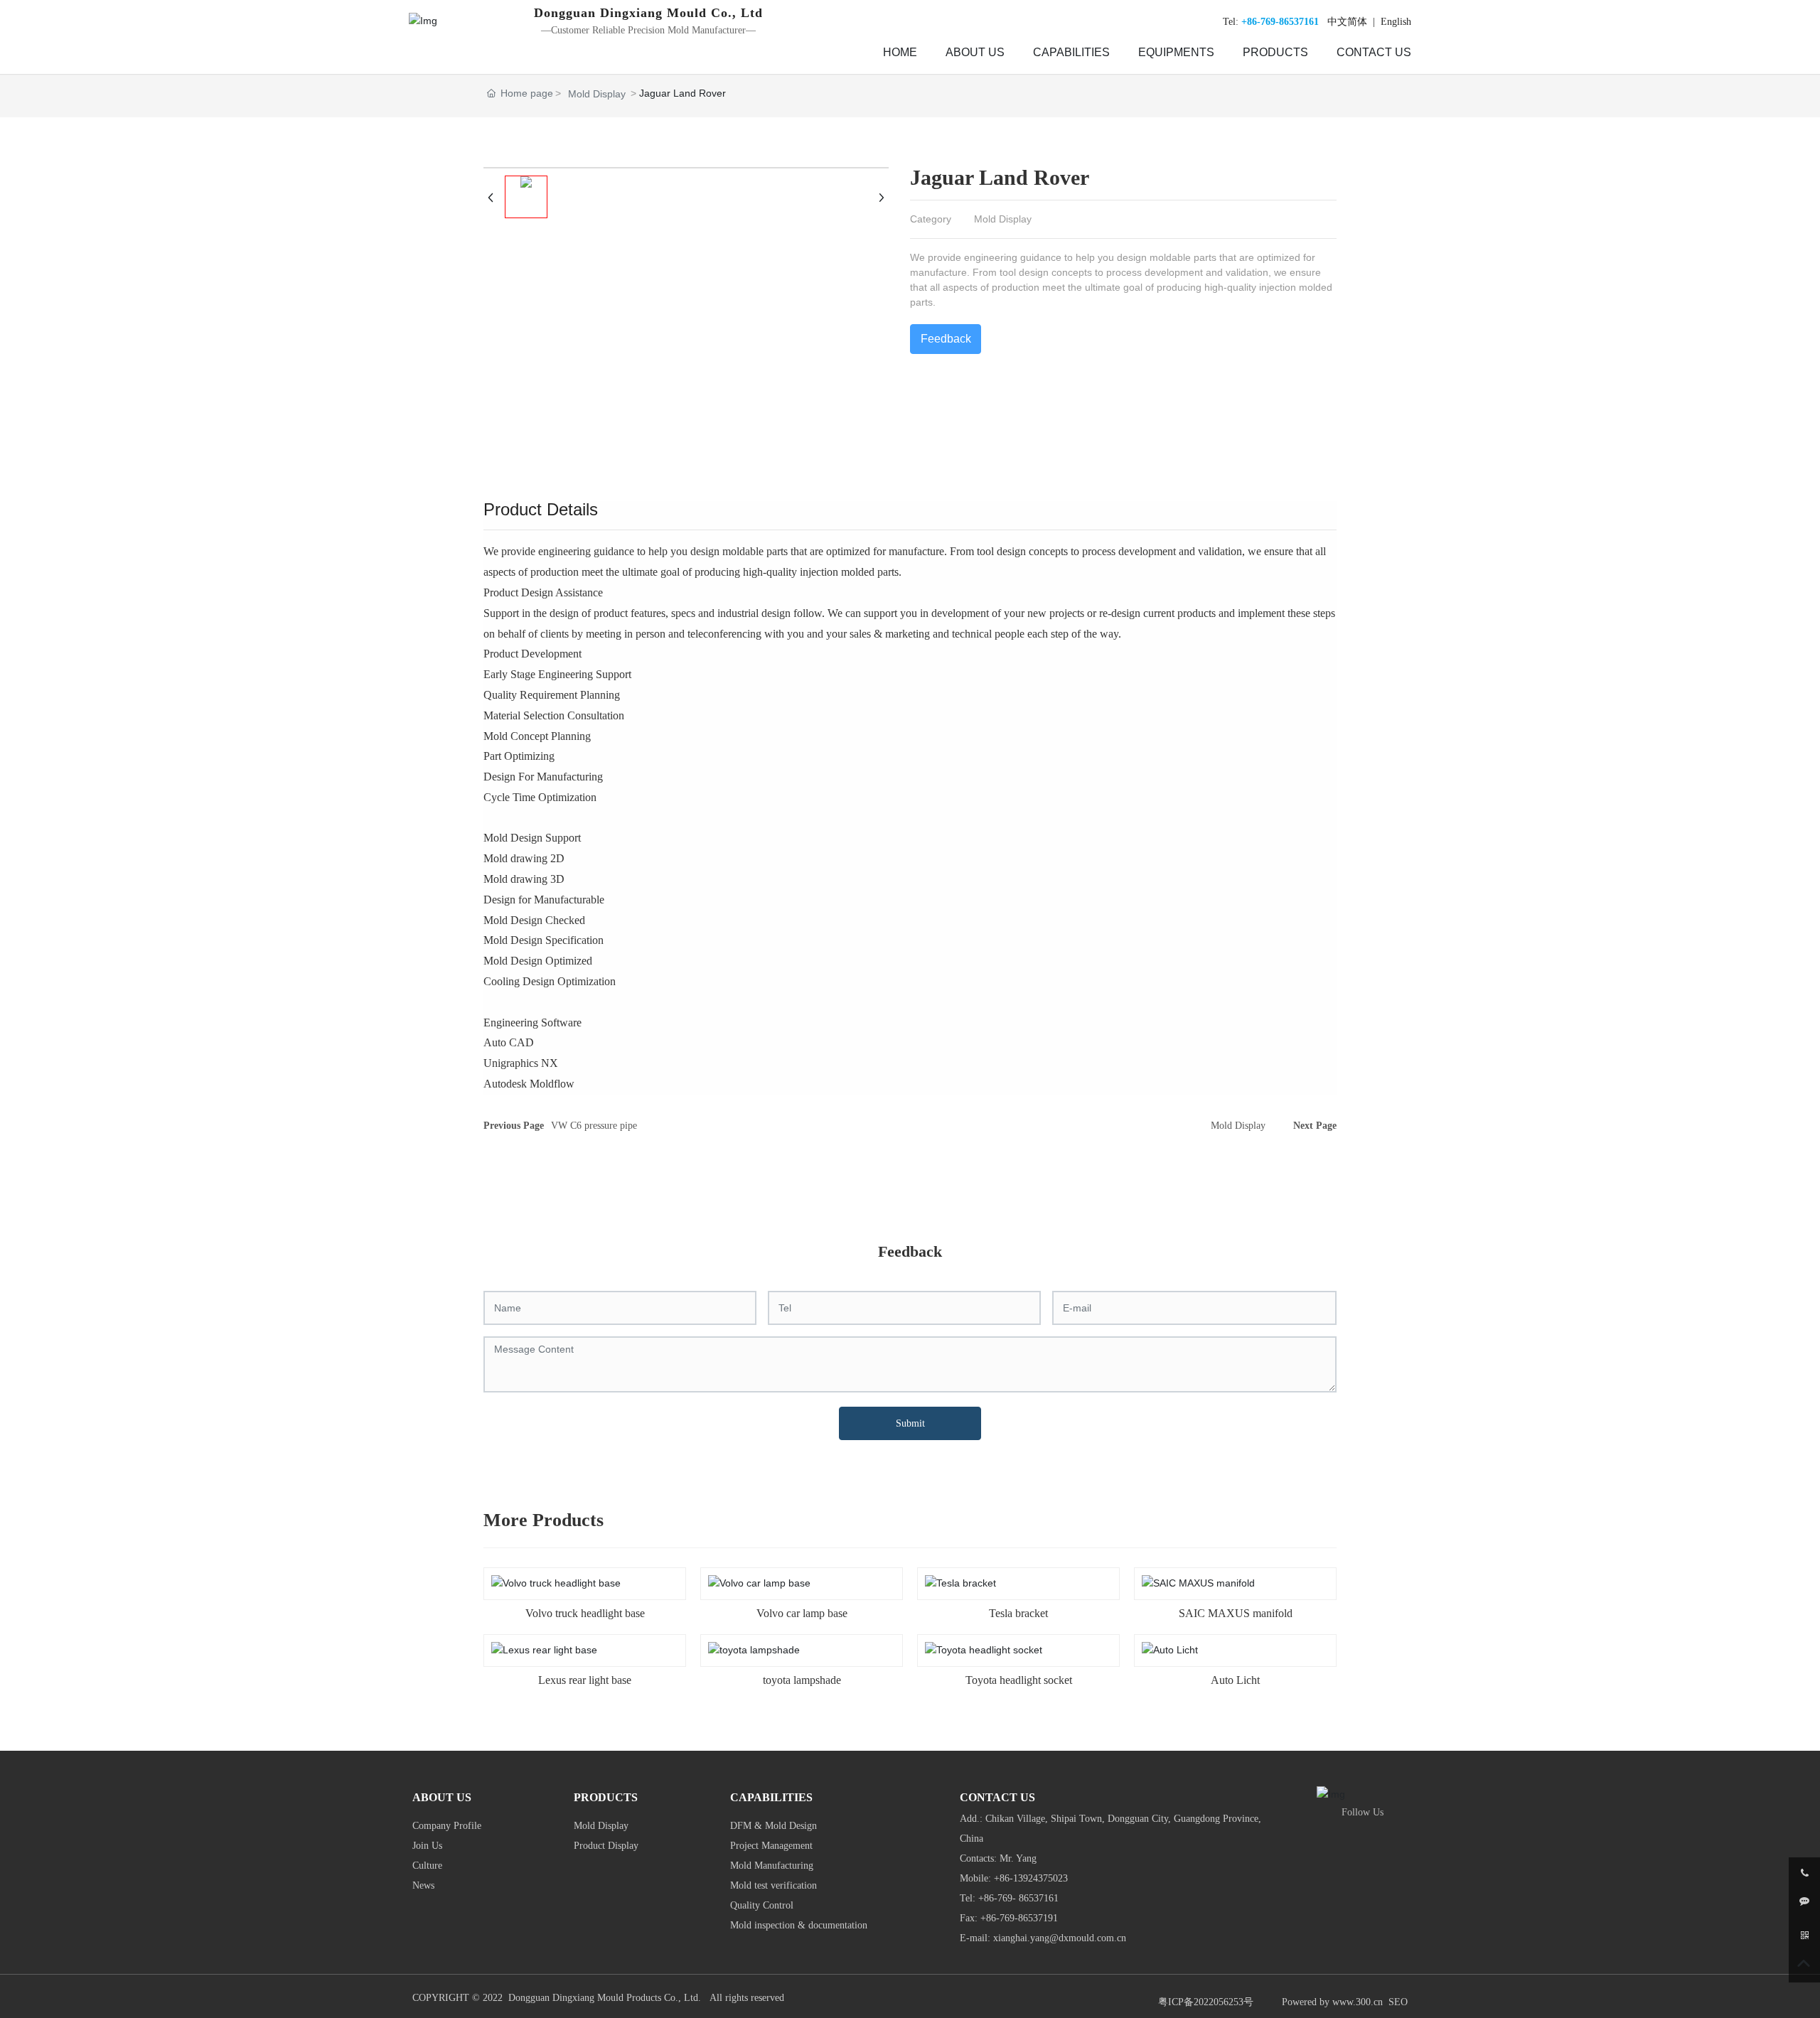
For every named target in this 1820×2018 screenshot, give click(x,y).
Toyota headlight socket (1019, 1680)
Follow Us (1363, 1812)
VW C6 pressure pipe (594, 1126)
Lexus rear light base (585, 1680)
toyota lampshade (802, 1680)
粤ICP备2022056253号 (1206, 2002)
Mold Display (597, 94)
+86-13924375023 (1031, 1878)
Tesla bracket (1018, 1613)
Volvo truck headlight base (585, 1613)
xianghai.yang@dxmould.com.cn (1061, 1938)
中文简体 (1347, 22)
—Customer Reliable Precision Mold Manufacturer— (648, 30)
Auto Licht (1235, 1680)
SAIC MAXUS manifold (1236, 1613)
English (1395, 22)
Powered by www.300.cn (1332, 2002)
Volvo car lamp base (802, 1613)
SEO (1398, 2002)
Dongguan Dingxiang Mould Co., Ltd (648, 13)
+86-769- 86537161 (1018, 1898)
